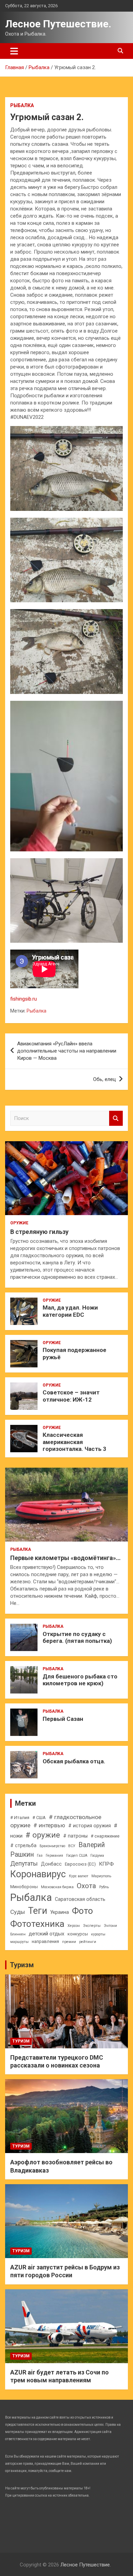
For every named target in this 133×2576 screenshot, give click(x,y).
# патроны (75, 1836)
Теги (38, 1911)
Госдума (97, 1856)
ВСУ (72, 1846)
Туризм (22, 1965)
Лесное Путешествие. (58, 24)
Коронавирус (38, 1874)
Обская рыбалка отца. (74, 1761)
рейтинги (88, 1942)
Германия (54, 1856)
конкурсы (78, 1934)
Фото (83, 1911)
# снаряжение (105, 1836)
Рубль (104, 1887)
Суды (18, 1912)
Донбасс (51, 1864)
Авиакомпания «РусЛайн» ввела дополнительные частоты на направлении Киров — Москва (67, 1051)
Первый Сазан (63, 1719)
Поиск (116, 1118)
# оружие (43, 1835)
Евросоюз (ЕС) (80, 1864)
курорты (98, 1934)
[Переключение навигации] (14, 51)
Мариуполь (101, 1876)
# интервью (49, 1825)
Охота (86, 1886)
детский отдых (47, 1934)
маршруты (19, 1942)
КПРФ (106, 1864)
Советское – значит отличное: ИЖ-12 (71, 1396)
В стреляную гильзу (39, 1232)
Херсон (74, 1926)
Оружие (19, 1223)
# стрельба (23, 1845)
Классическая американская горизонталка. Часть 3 (75, 1442)
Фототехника (37, 1924)
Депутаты (24, 1863)
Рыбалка (22, 105)
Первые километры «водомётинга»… (65, 1558)
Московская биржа (57, 1887)
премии (69, 1942)
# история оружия (90, 1826)
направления (45, 1941)
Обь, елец (105, 1079)
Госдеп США (77, 1856)
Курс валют (79, 1876)
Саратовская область (80, 1899)
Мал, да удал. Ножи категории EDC (70, 1311)
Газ (40, 1856)
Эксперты (92, 1926)
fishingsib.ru (24, 999)
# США (39, 1818)
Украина (60, 1912)
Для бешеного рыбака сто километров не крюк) (80, 1680)
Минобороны (24, 1887)
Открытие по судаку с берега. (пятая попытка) (77, 1637)
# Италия (20, 1818)
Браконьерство (52, 1846)
